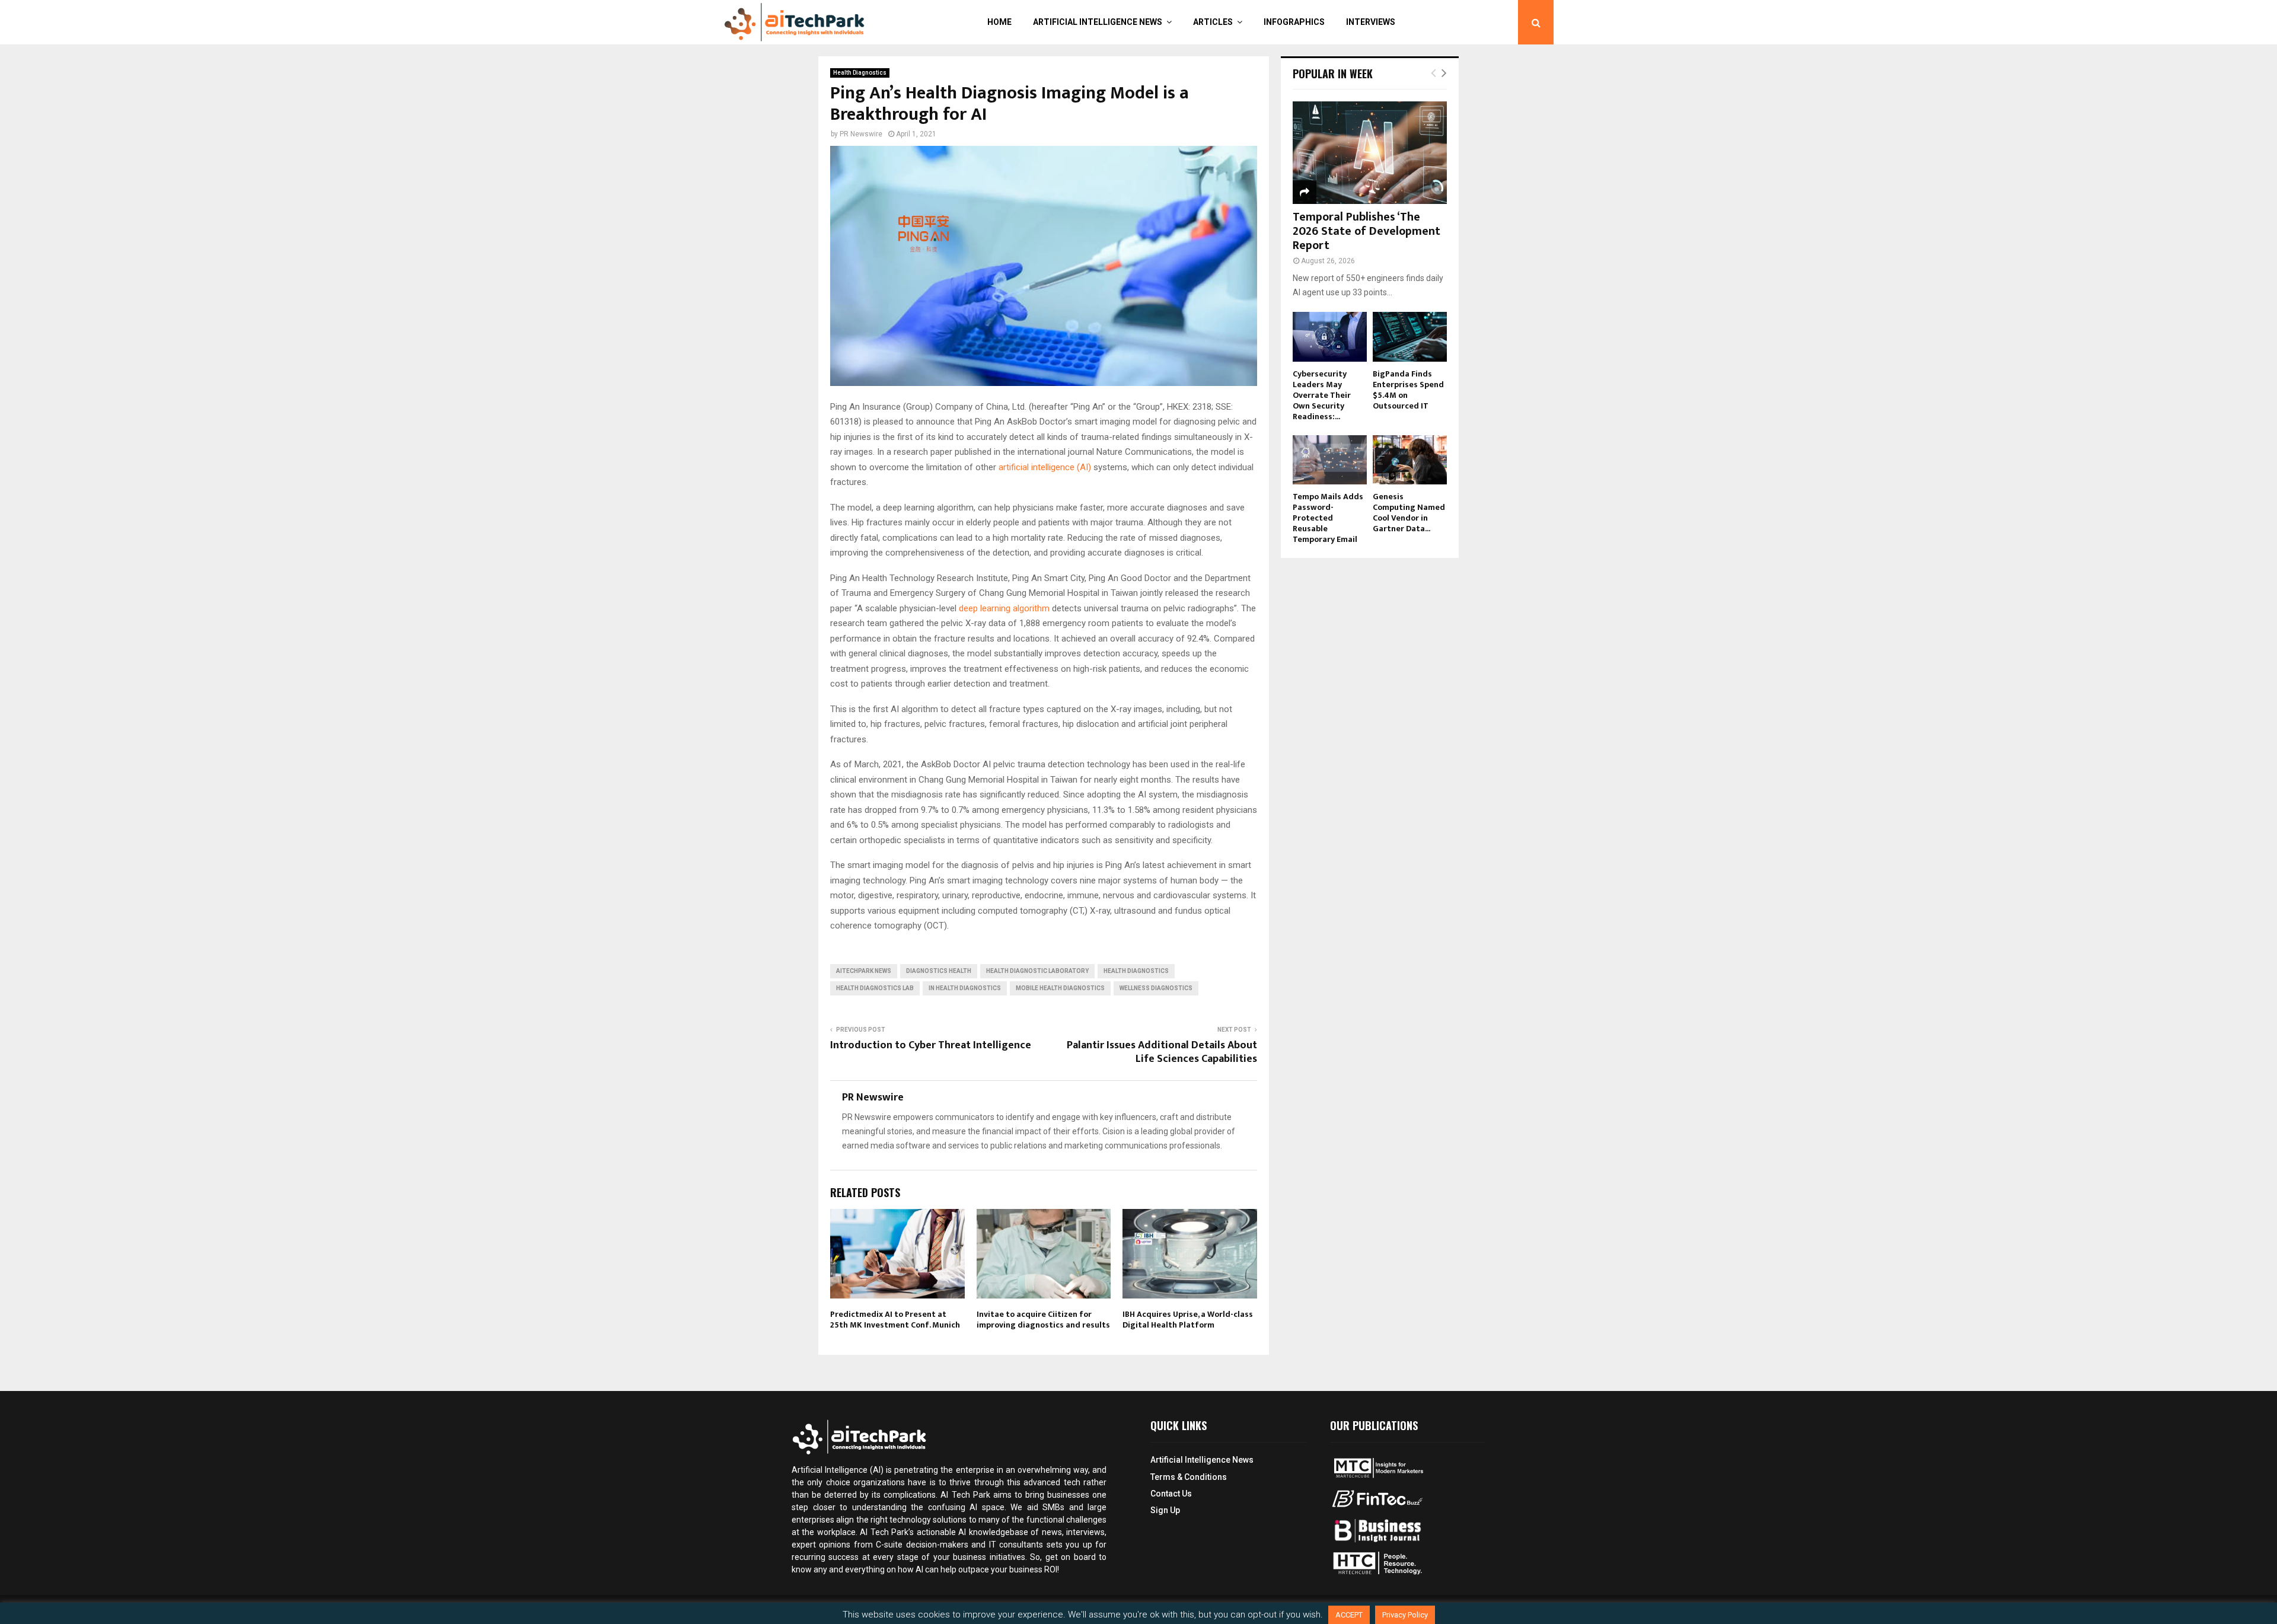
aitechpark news (864, 971)
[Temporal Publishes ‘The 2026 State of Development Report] (1370, 153)
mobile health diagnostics (1060, 988)
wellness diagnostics (1156, 988)
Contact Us (1171, 1494)
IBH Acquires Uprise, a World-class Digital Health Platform (1188, 1320)
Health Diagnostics (860, 73)
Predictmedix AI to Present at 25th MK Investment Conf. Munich (895, 1320)
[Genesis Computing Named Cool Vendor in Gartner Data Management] (1410, 460)
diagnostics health (939, 971)
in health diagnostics (965, 988)
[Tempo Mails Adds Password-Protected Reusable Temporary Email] (1330, 460)
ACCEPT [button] (1349, 1615)
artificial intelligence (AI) (1046, 467)
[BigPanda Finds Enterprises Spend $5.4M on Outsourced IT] (1410, 336)
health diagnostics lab (875, 988)
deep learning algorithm (1004, 608)
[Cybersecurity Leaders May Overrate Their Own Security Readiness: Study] (1330, 336)
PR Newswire (861, 134)
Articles (1213, 22)
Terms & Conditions (1189, 1477)
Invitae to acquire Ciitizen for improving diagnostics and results (1043, 1320)
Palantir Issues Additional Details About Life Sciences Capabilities (1162, 1052)
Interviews (1371, 22)
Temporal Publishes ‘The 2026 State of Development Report (1366, 231)
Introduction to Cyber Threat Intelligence (931, 1045)
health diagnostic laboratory (1037, 971)
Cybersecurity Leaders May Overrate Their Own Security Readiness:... (1322, 395)
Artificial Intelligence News (1098, 22)
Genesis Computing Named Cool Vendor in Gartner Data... (1409, 513)
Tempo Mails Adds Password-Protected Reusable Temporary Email (1328, 518)
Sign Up (1165, 1510)
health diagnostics (1136, 971)
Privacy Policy (1405, 1615)
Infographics (1294, 22)
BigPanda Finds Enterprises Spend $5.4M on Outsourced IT (1408, 390)
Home (999, 22)
